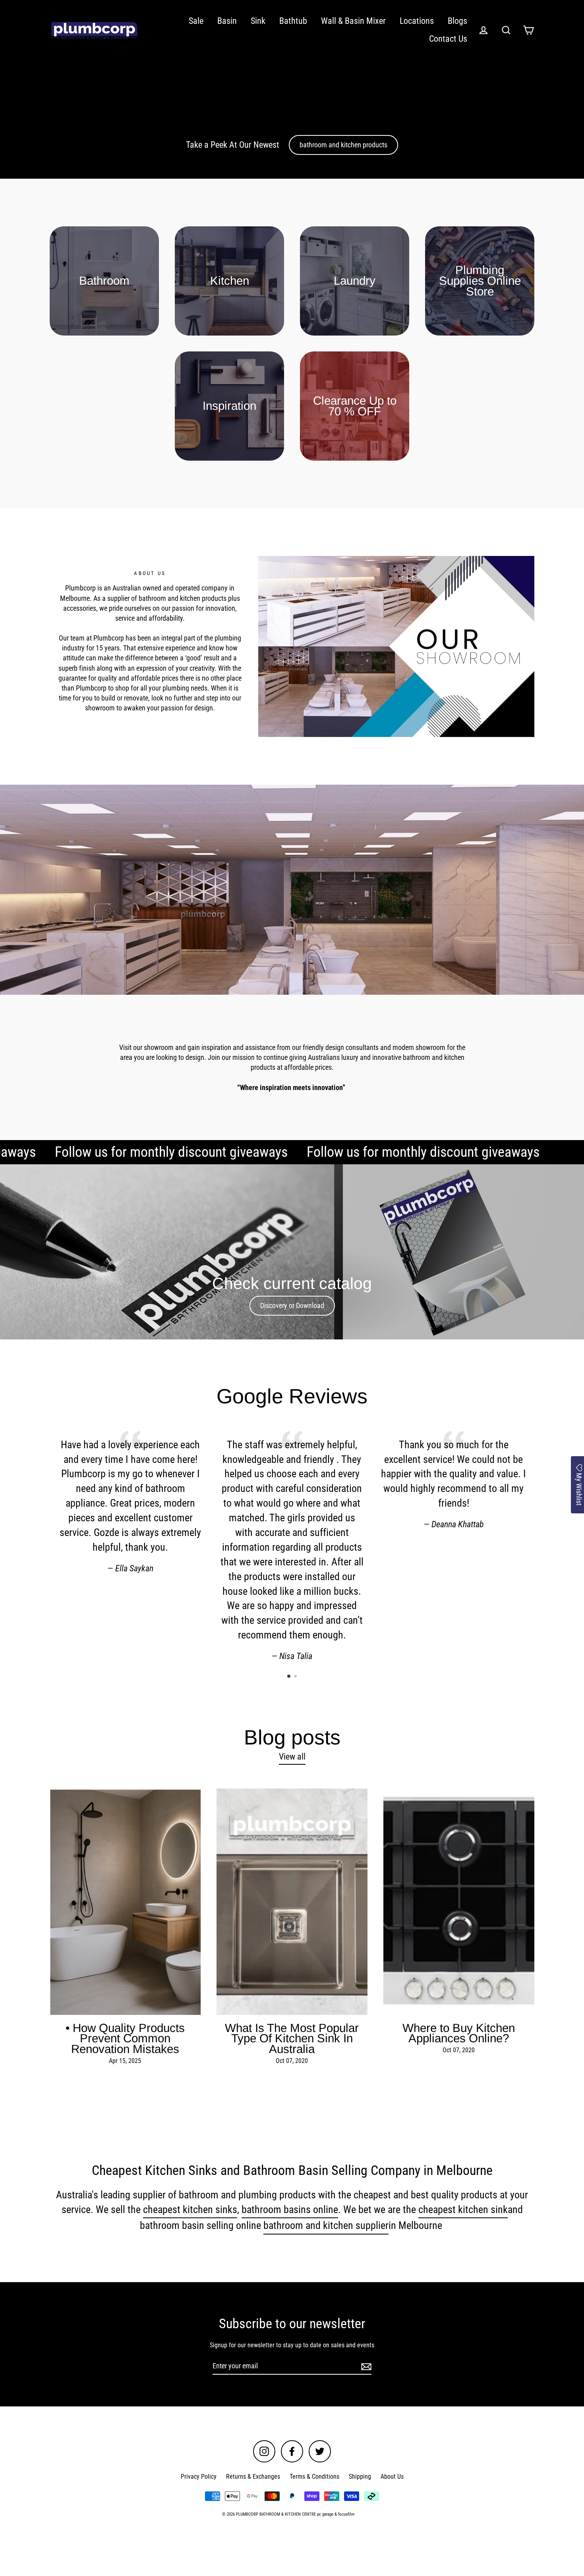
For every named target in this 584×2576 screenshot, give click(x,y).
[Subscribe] (365, 2366)
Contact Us (448, 39)
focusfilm (346, 2514)
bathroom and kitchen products (343, 145)
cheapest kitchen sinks (190, 2209)
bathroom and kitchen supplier (326, 2225)
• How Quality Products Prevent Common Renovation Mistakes (125, 2038)
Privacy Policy (199, 2477)
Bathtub (293, 21)
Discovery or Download (292, 1305)
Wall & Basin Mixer (353, 21)
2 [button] (296, 1677)
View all (292, 1757)
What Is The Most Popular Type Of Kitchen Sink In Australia (292, 2038)
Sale (196, 21)
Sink (258, 21)
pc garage (325, 2514)
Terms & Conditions (314, 2477)
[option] (292, 1252)
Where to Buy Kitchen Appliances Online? (459, 2033)
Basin (227, 21)
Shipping (360, 2477)
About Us (392, 2477)
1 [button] (289, 1677)
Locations (417, 21)
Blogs (457, 21)
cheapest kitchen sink (463, 2209)
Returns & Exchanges (253, 2477)
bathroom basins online (290, 2209)
